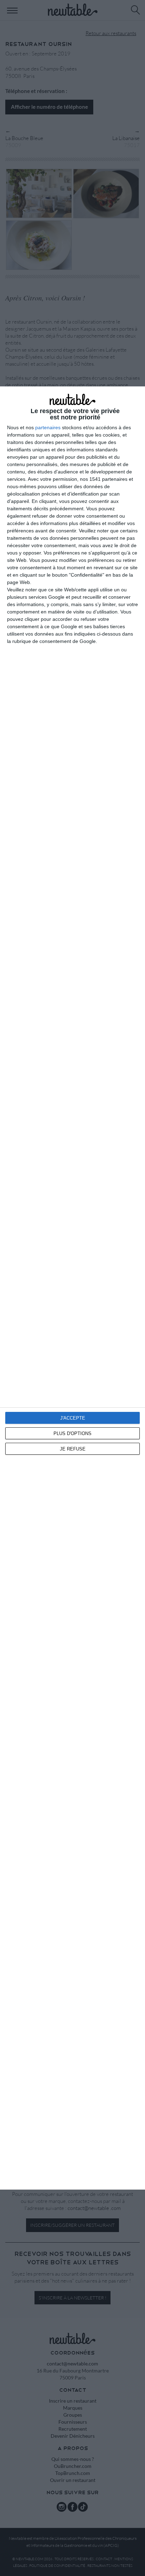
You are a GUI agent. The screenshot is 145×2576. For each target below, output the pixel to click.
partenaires (48, 427)
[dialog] (72, 1288)
